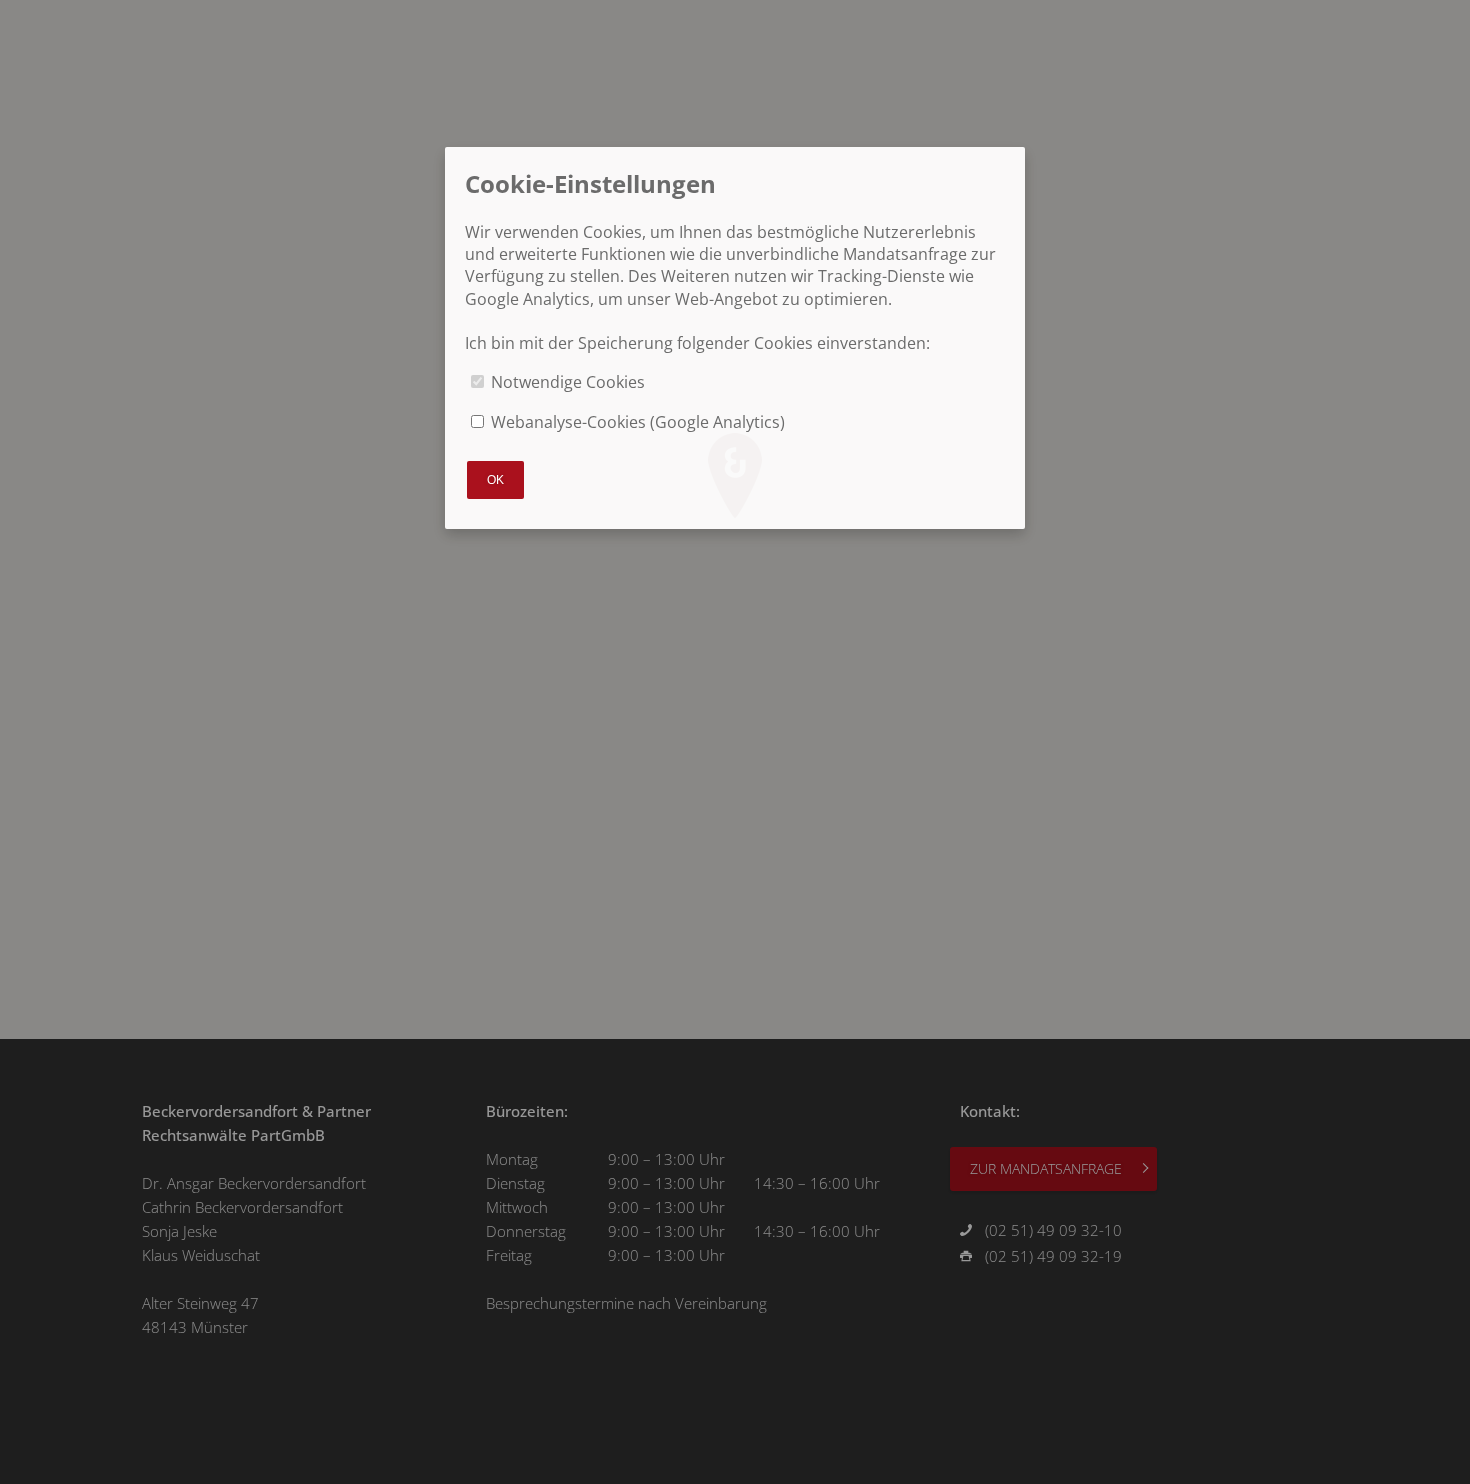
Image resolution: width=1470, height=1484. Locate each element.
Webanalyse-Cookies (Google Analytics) (638, 422)
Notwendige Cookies (568, 382)
